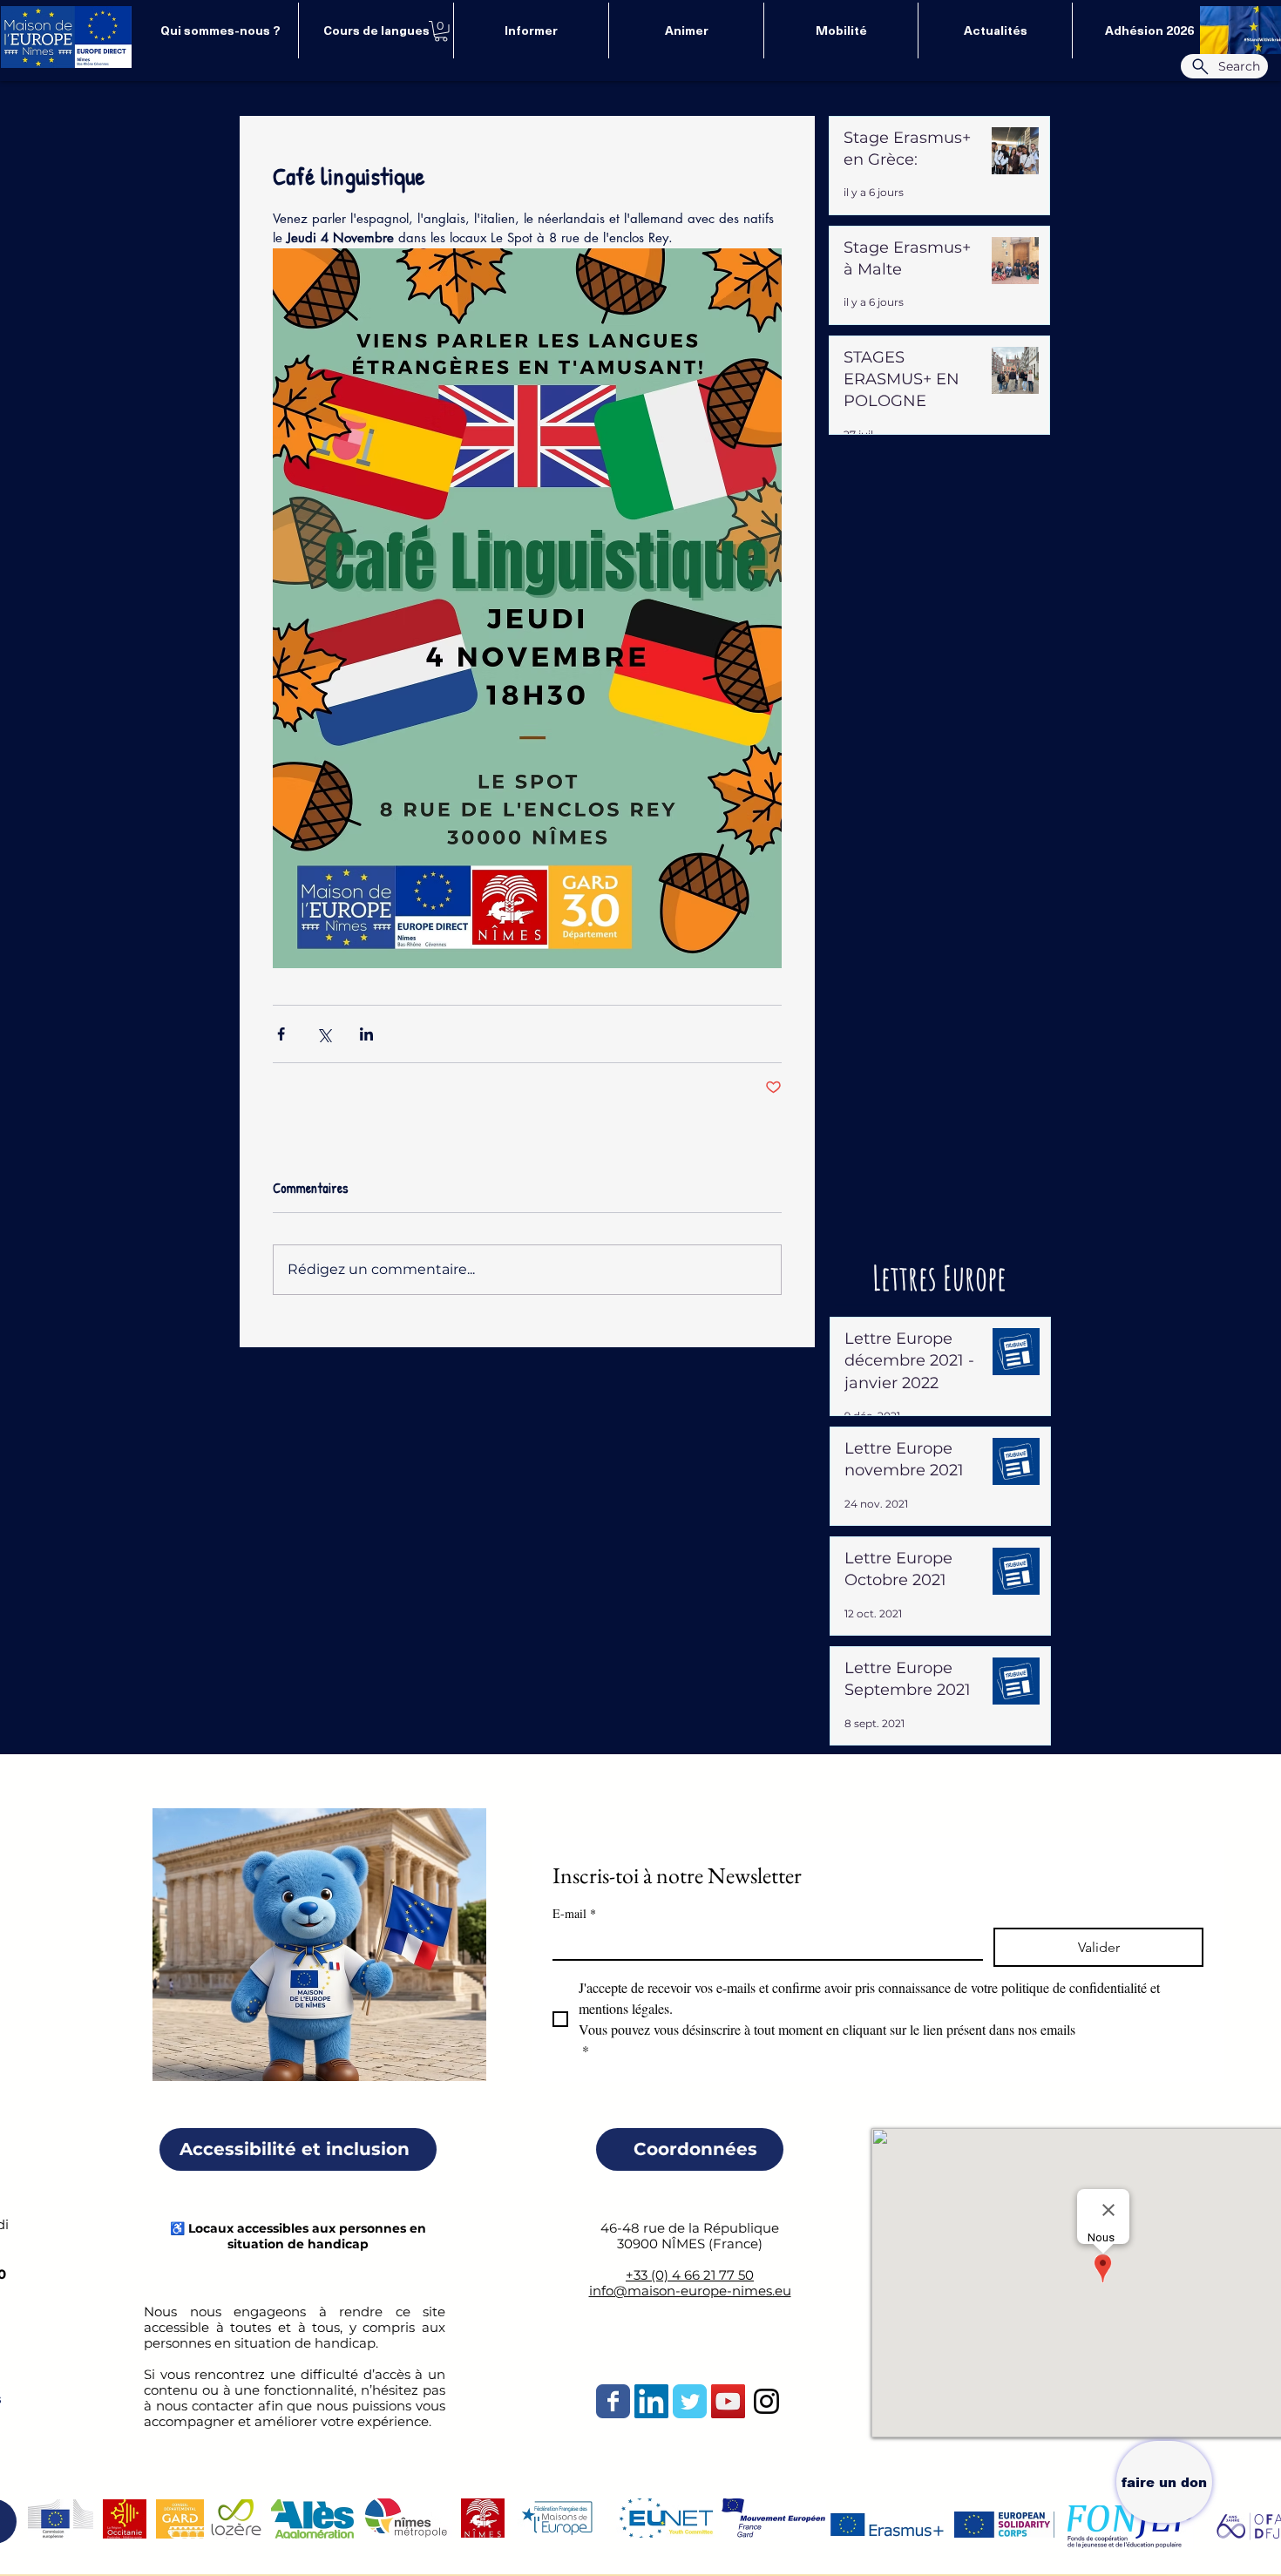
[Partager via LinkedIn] (366, 1034)
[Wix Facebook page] (613, 2401)
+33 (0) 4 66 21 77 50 (690, 2275)
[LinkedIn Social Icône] (651, 2401)
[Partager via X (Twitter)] (324, 1034)
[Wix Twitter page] (690, 2401)
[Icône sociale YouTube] (728, 2401)
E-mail (574, 1913)
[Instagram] (766, 2401)
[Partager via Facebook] (281, 1034)
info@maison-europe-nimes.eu (690, 2291)
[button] (441, 31)
